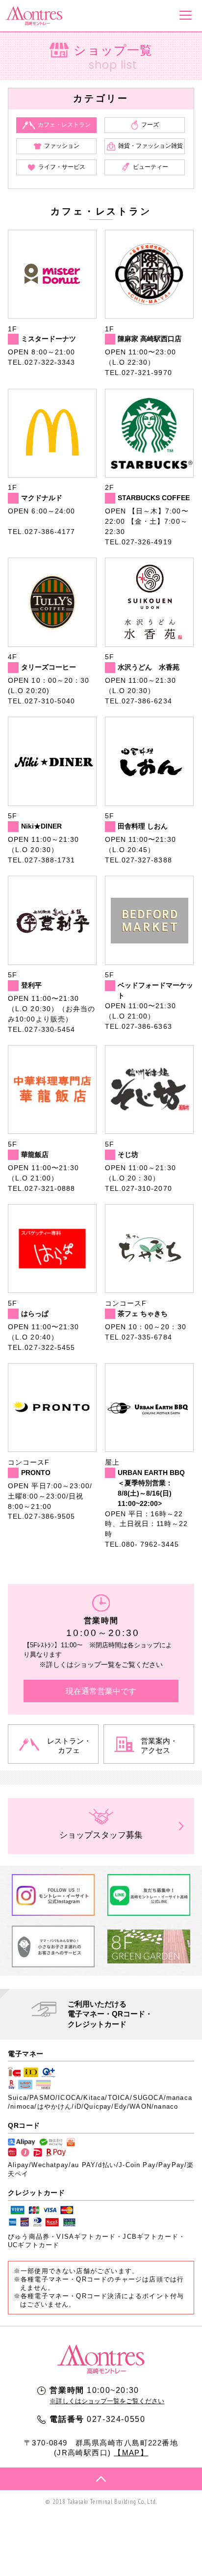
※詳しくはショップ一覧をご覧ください (107, 2401)
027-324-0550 (116, 2419)
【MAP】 (131, 2453)
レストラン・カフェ (69, 1745)
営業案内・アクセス (159, 1745)
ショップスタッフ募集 (101, 1835)
